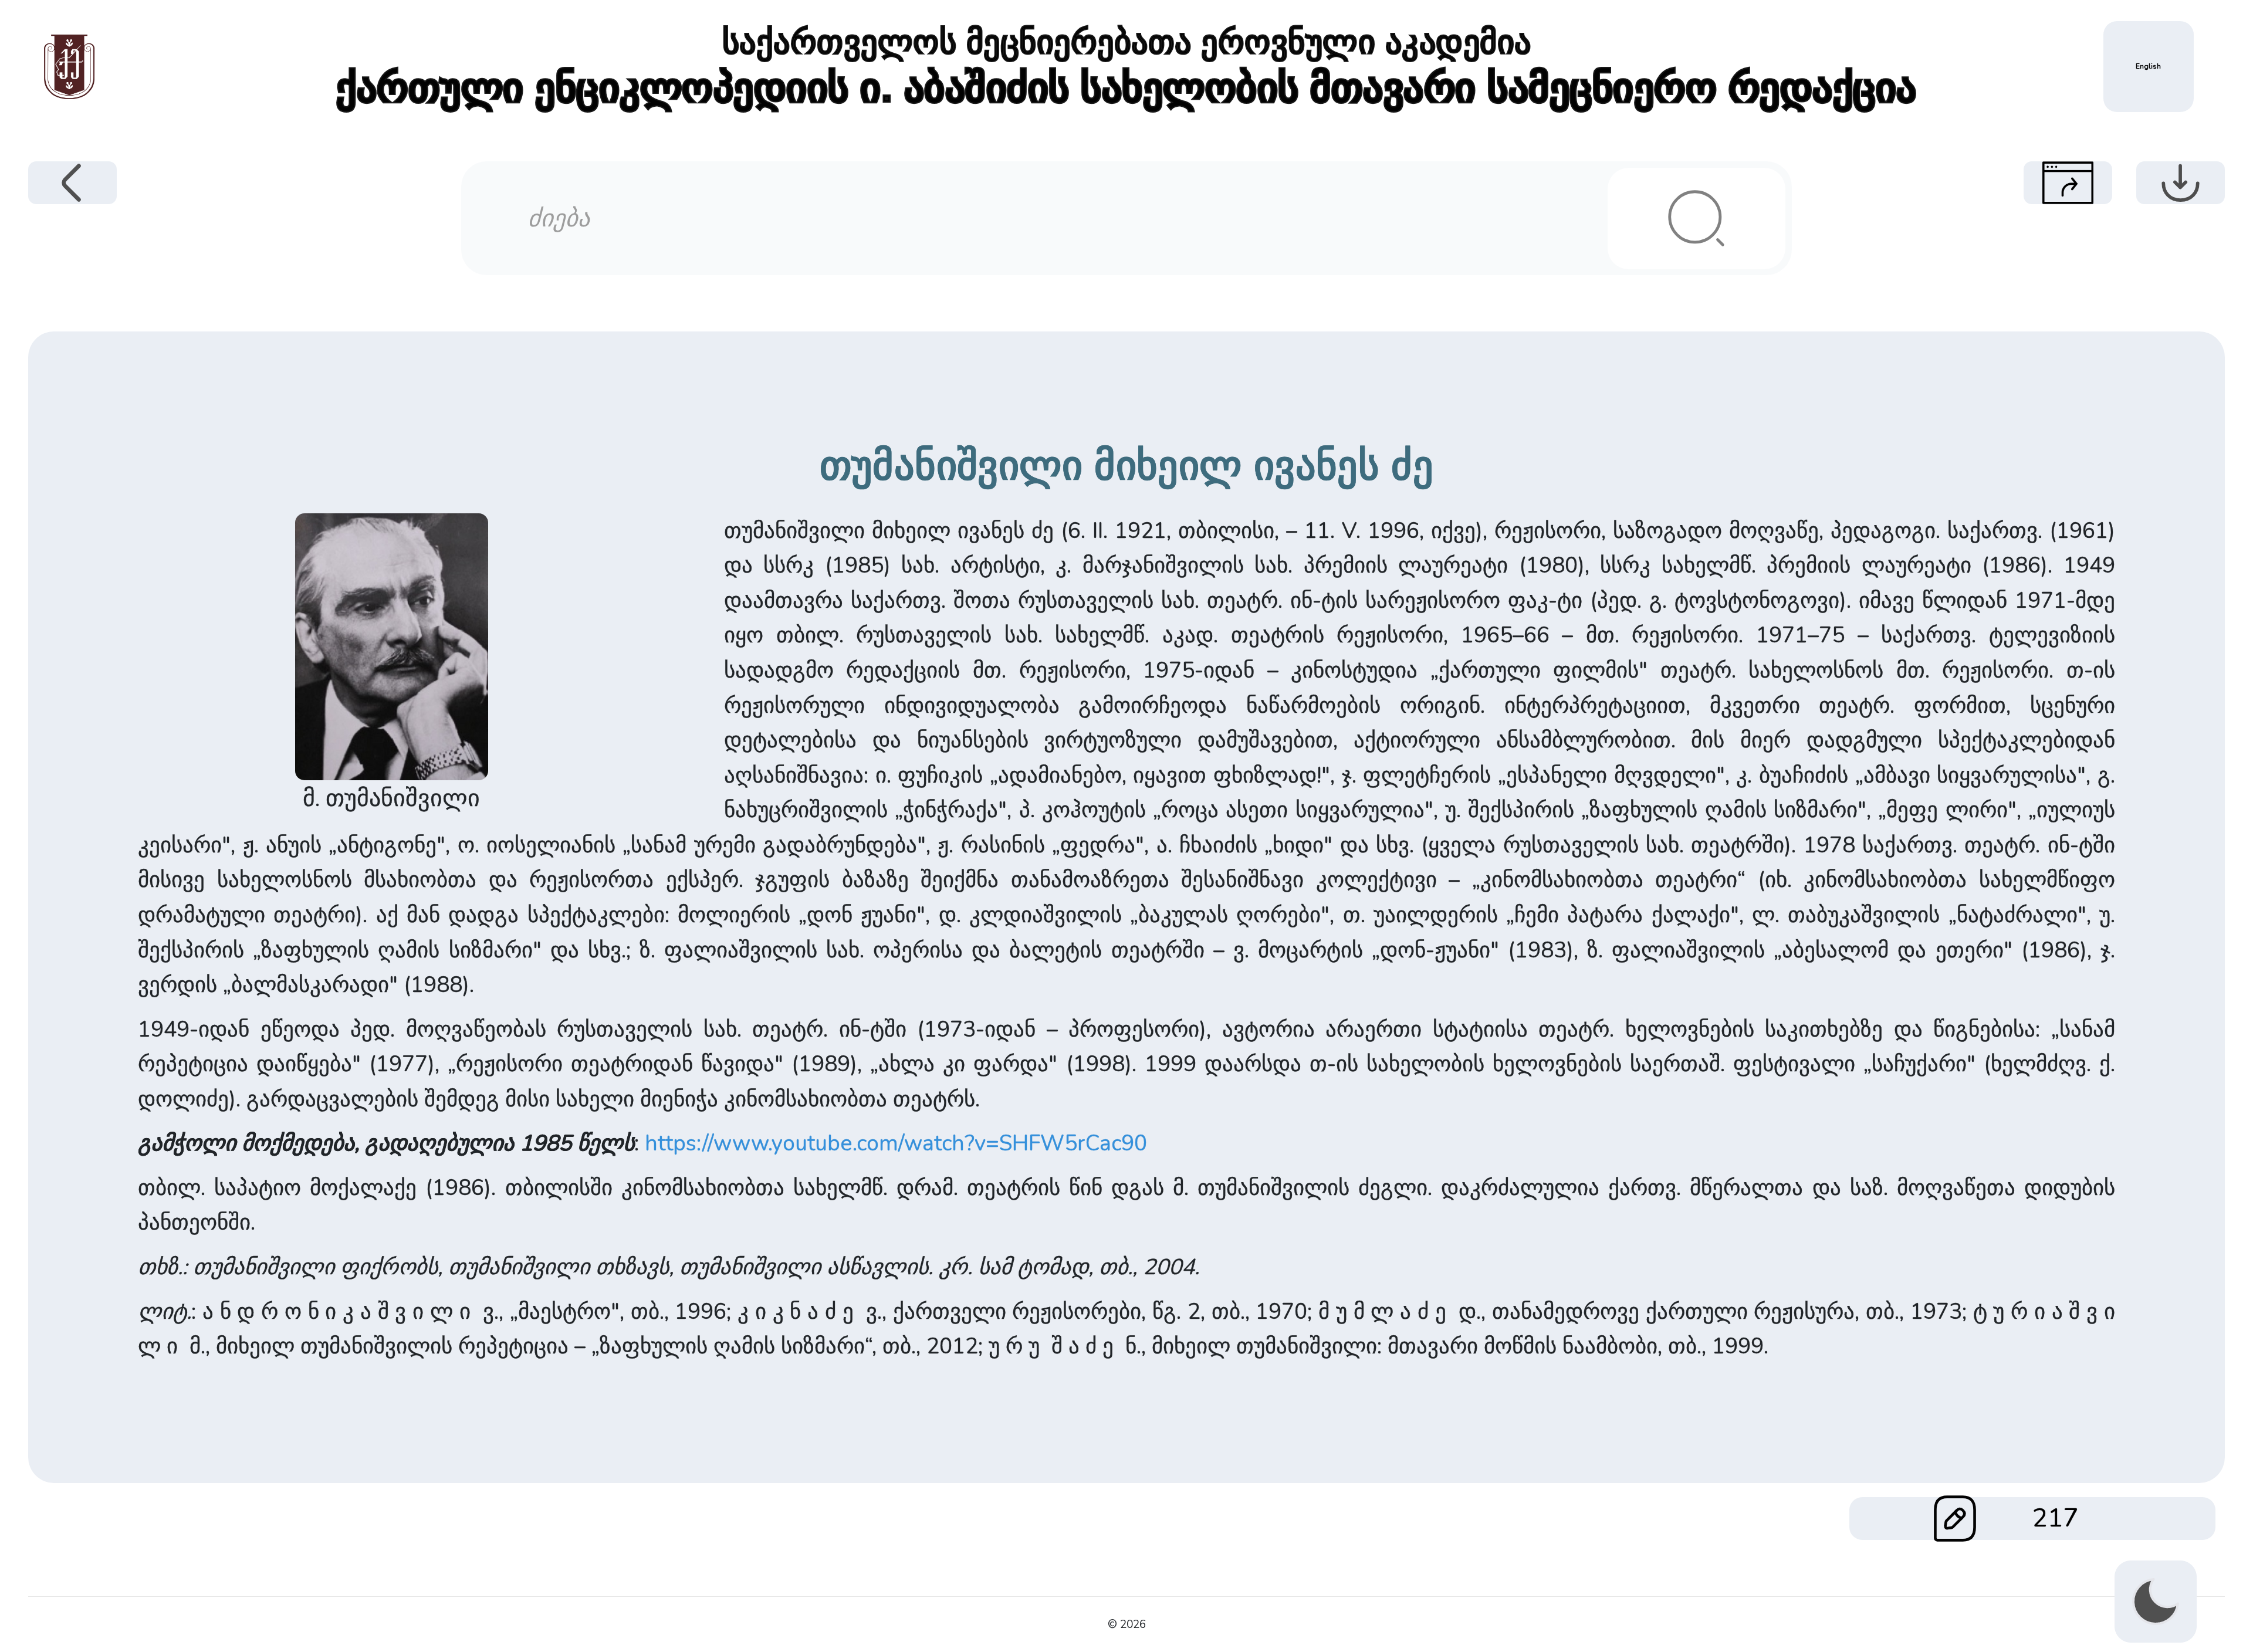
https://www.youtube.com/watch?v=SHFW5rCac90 (896, 1143)
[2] (1696, 219)
